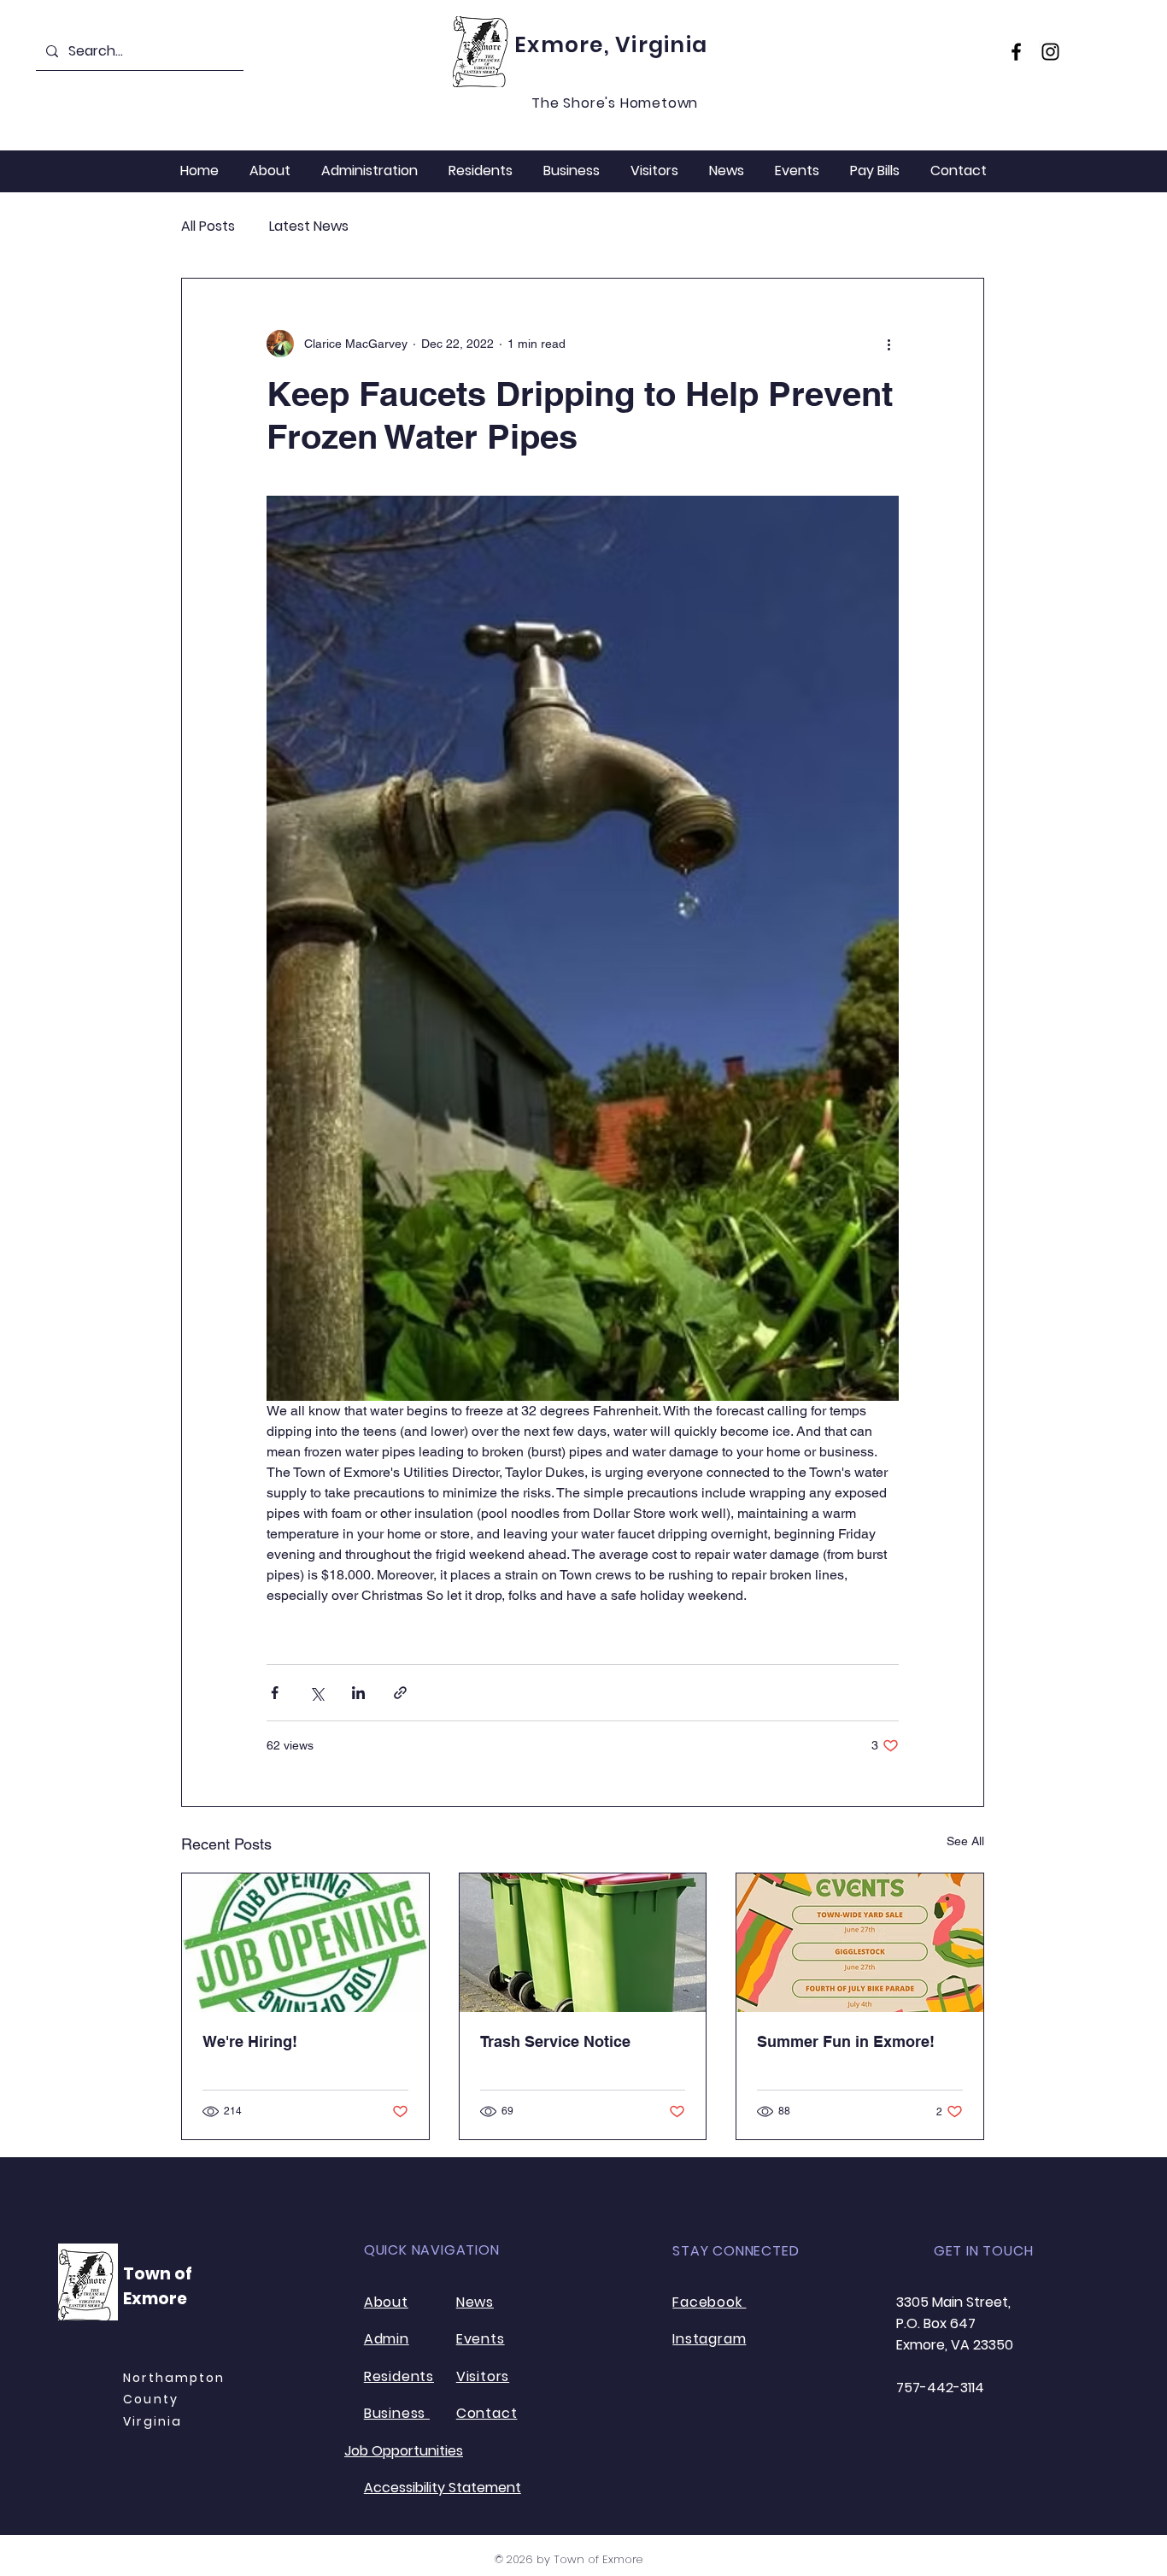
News (475, 2302)
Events (481, 2339)
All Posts (208, 226)
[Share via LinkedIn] (358, 1693)
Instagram (709, 2339)
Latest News (309, 226)
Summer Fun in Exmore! (846, 2041)
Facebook (709, 2302)
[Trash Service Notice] (583, 1943)
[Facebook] (1016, 52)
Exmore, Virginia (611, 45)
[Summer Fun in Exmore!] (860, 1943)
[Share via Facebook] (275, 1693)
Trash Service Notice (555, 2041)
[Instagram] (1050, 52)
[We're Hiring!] (305, 1943)
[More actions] (888, 344)
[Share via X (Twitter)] (317, 1693)
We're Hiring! (250, 2041)
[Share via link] (400, 1693)
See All (965, 1841)
